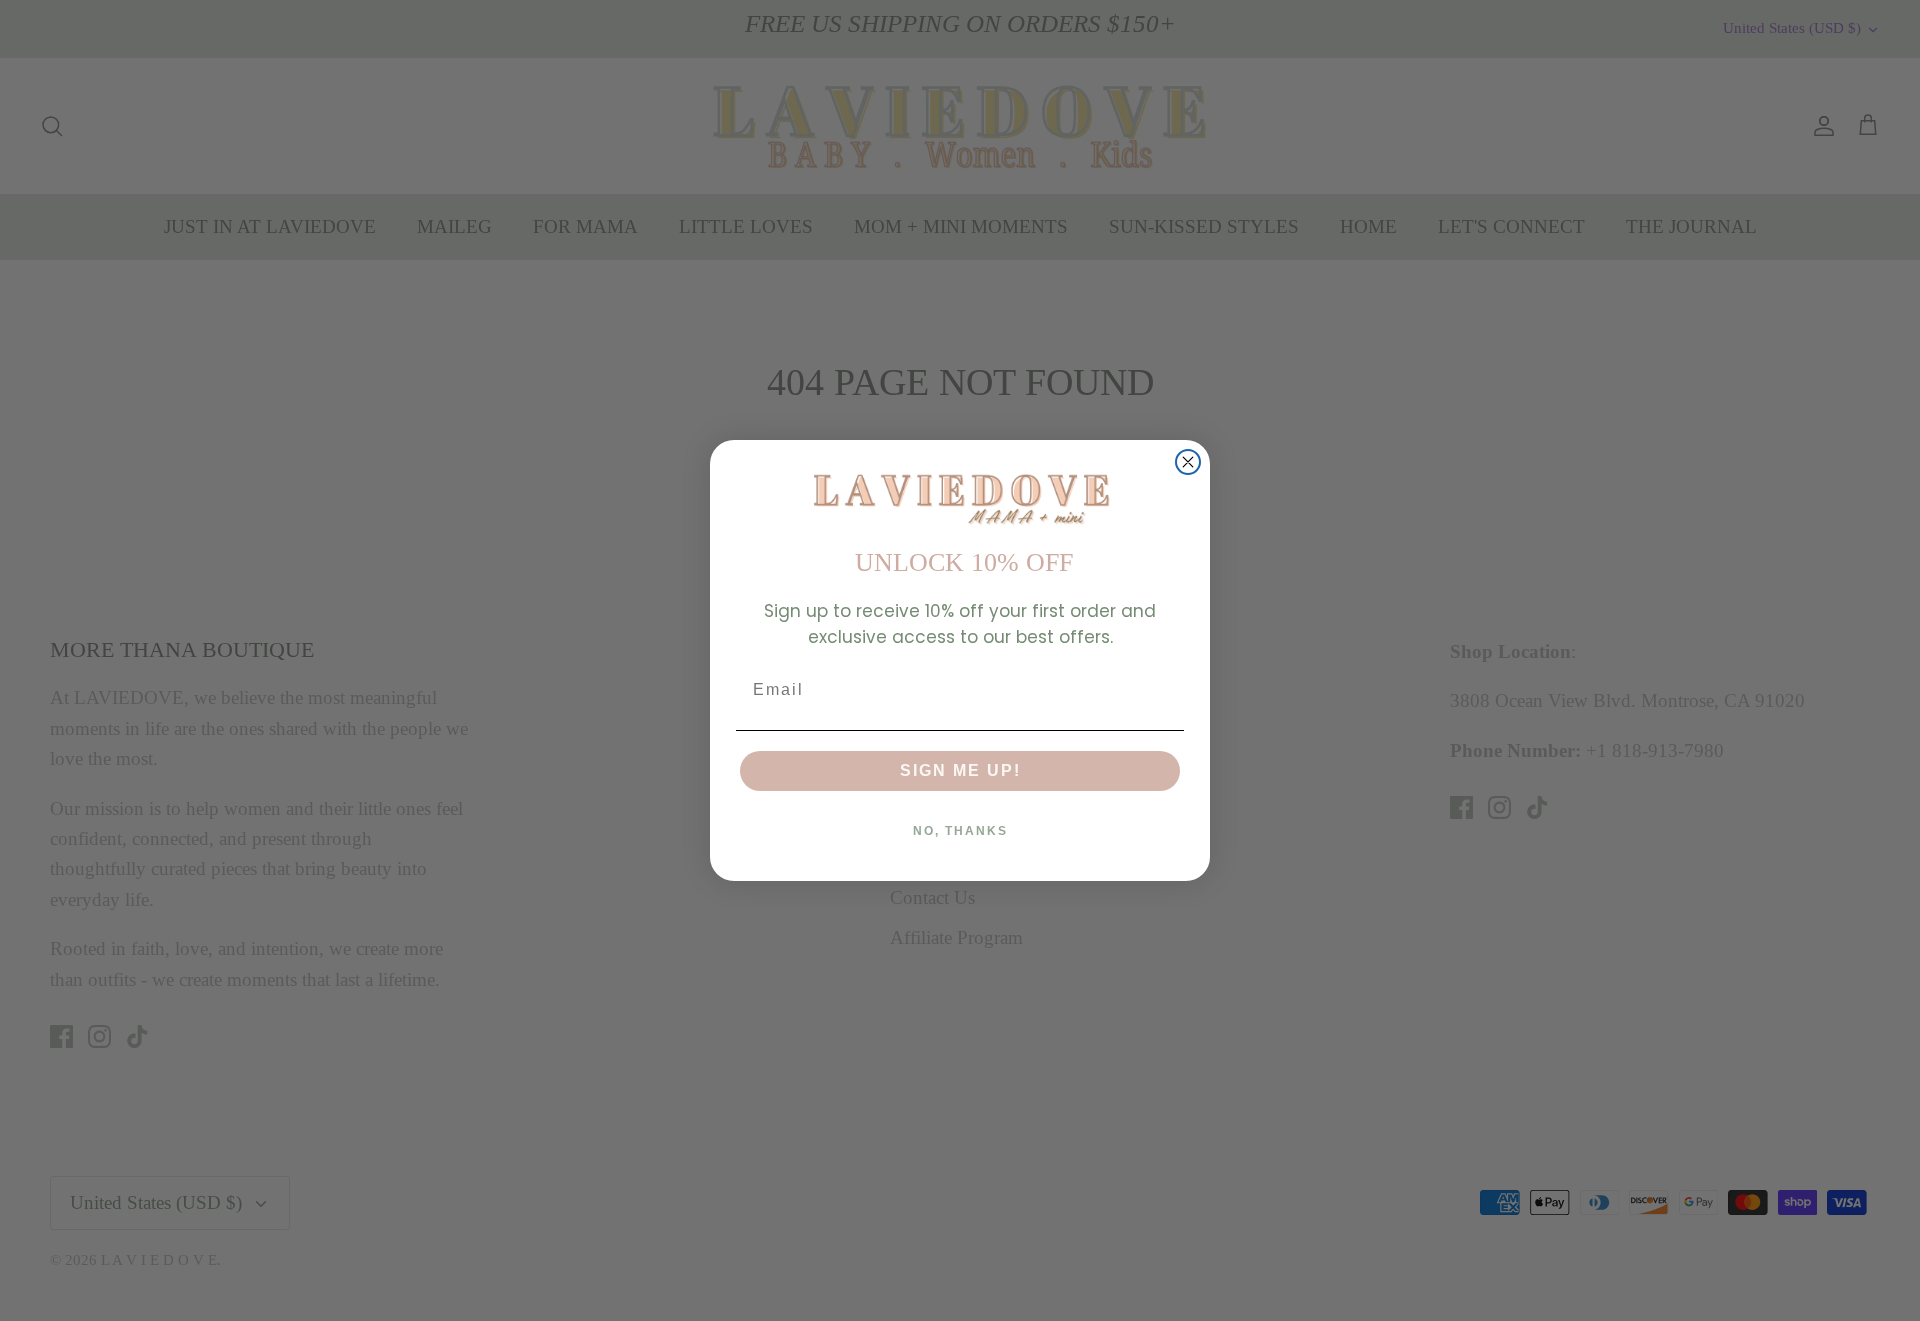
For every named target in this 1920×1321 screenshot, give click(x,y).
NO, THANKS (960, 831)
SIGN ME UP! (960, 770)
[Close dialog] (1188, 462)
